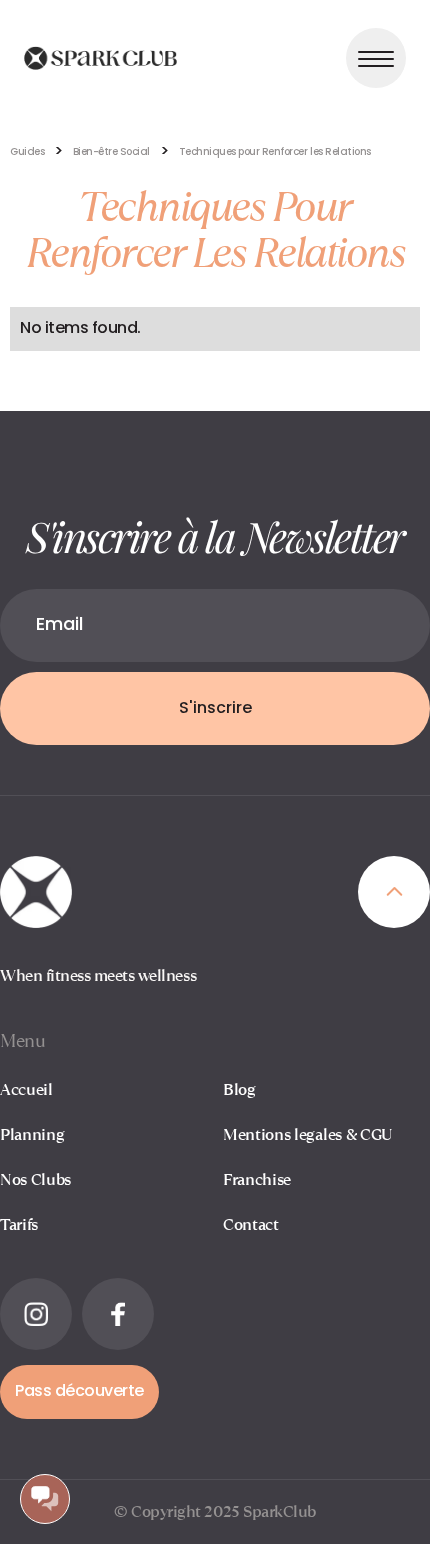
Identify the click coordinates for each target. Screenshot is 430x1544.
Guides (27, 152)
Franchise (257, 1179)
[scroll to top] (394, 892)
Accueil (26, 1089)
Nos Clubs (35, 1179)
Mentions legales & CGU (307, 1134)
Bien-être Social (111, 152)
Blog (239, 1089)
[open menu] (376, 58)
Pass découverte (79, 1392)
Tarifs (19, 1224)
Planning (32, 1134)
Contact (251, 1224)
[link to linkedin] (36, 1314)
